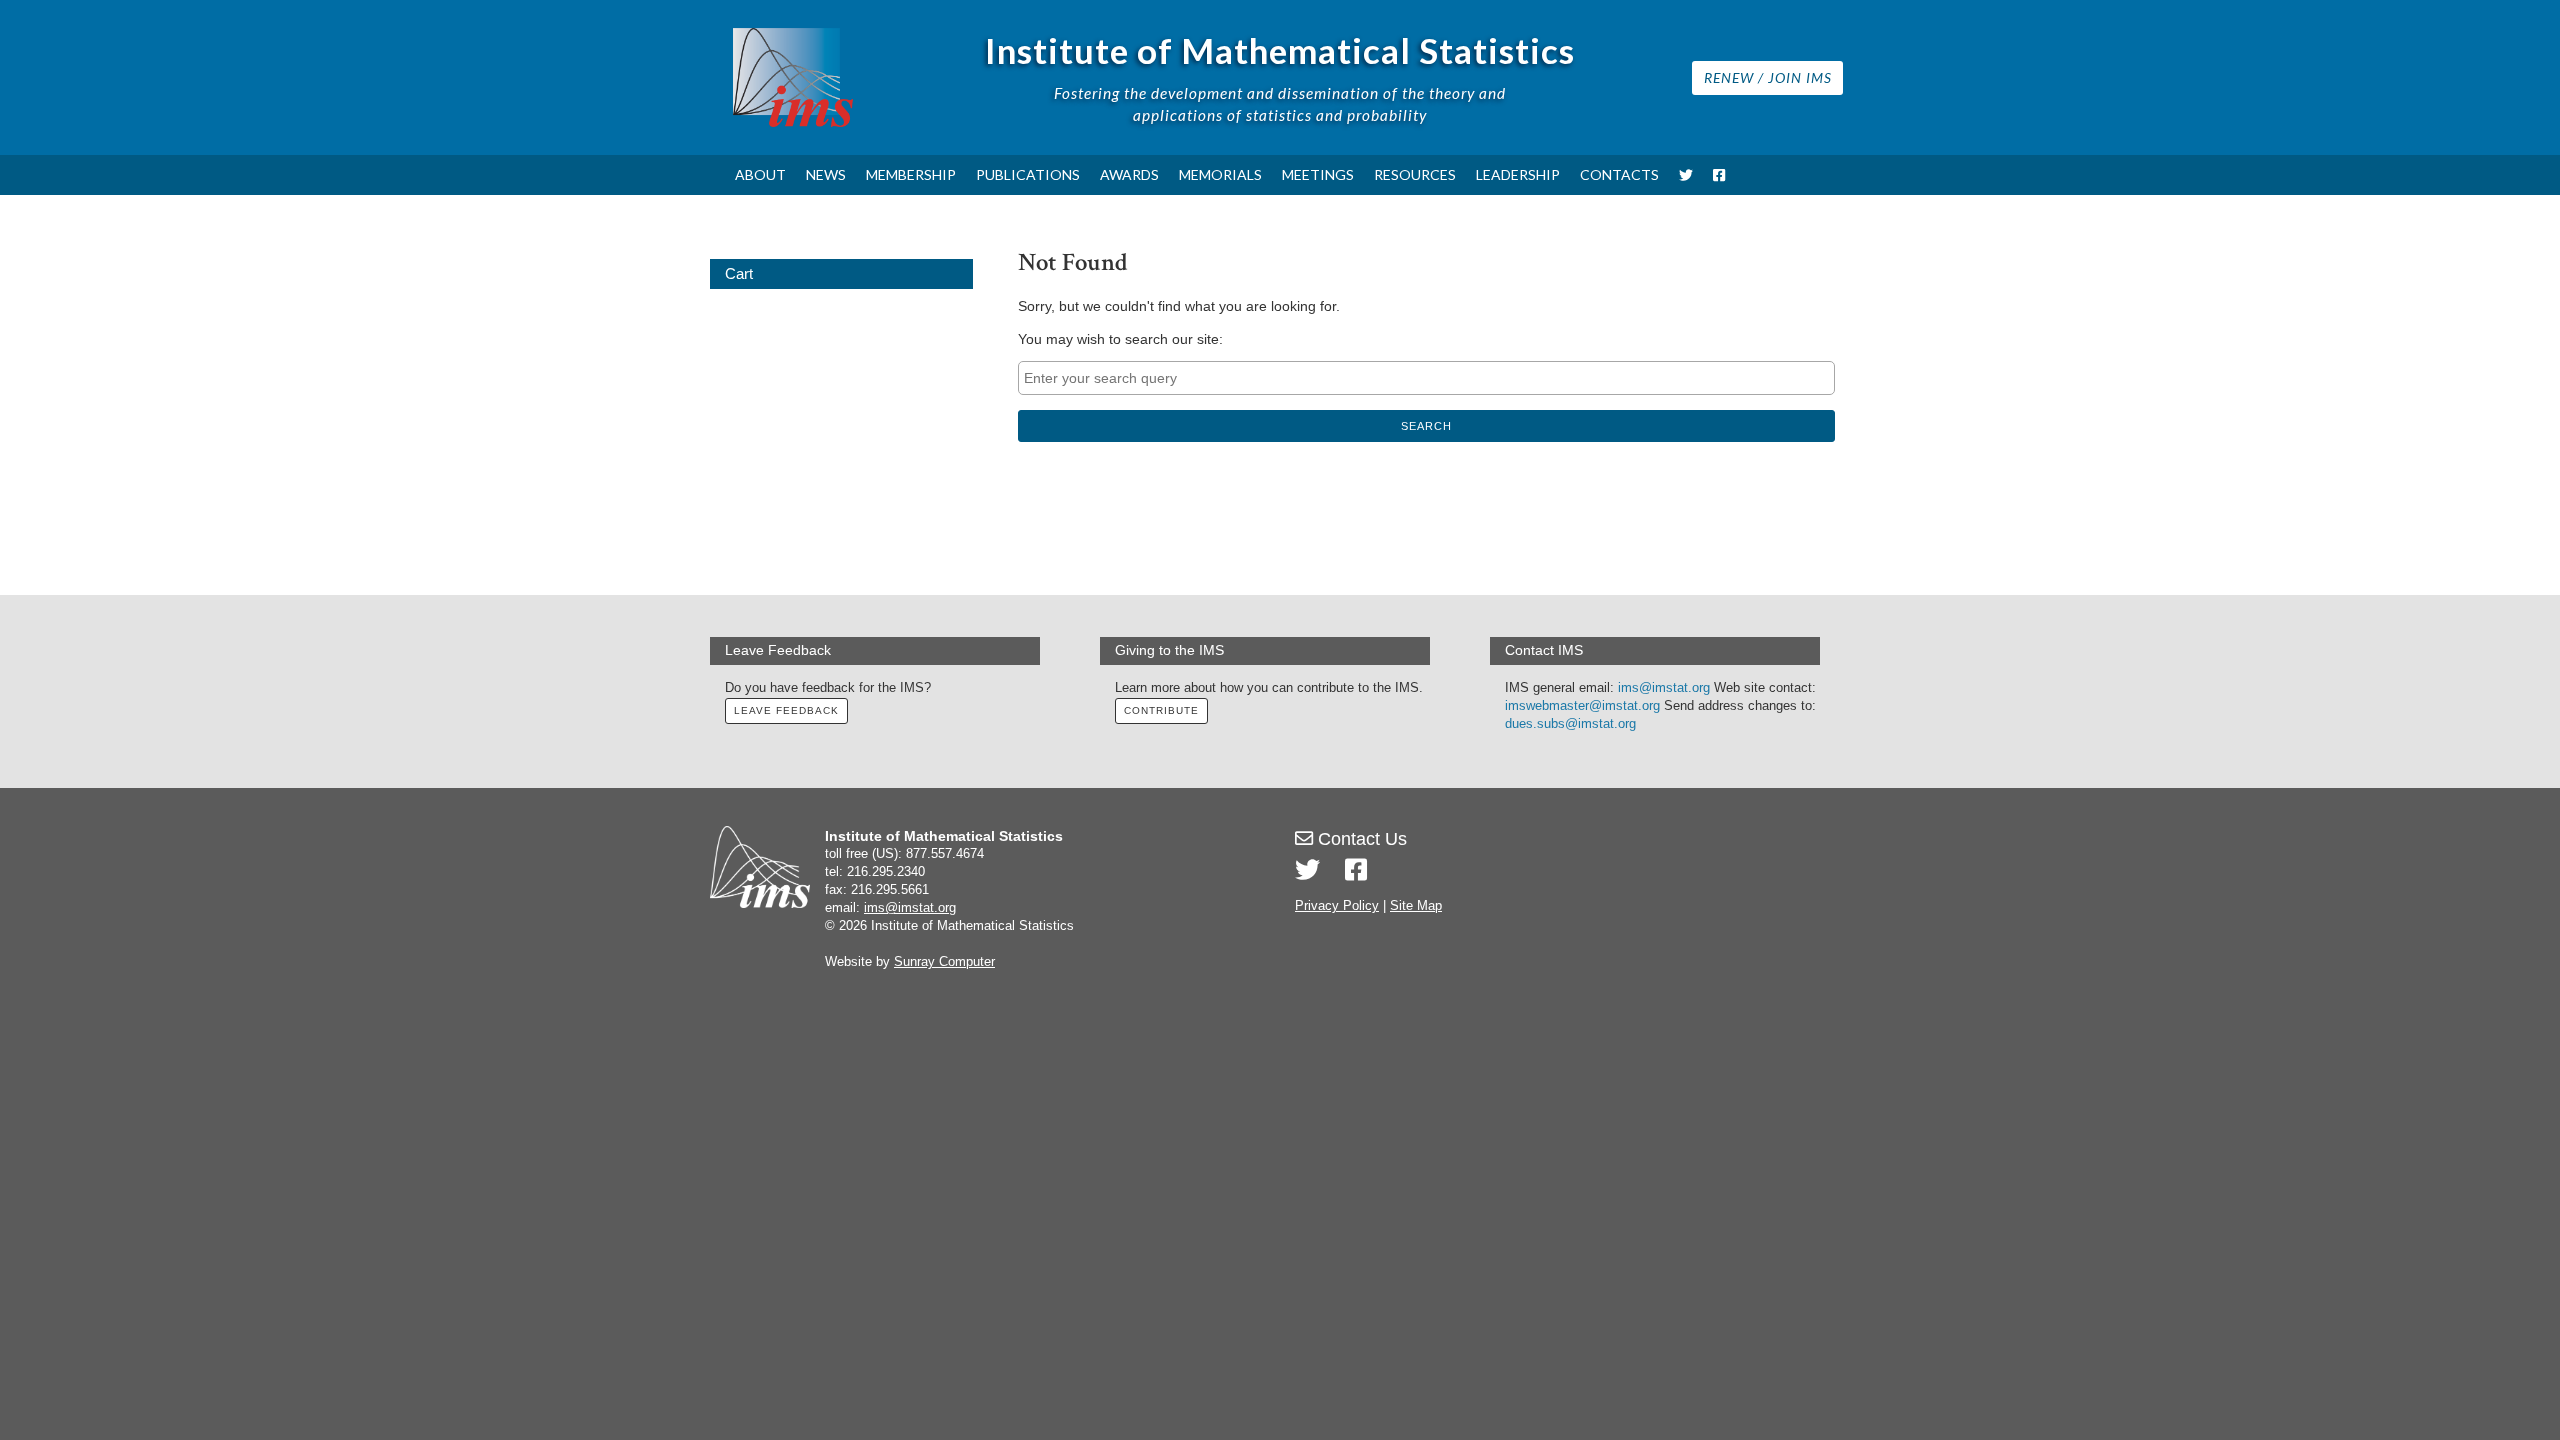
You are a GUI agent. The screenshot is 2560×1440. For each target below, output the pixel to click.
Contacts (1619, 174)
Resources (1415, 174)
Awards (1129, 174)
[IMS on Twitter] (1686, 175)
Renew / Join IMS (1768, 77)
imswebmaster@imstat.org (1582, 706)
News (826, 174)
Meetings (1318, 174)
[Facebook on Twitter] (1356, 870)
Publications (1028, 174)
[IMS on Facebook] (1719, 175)
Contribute (1161, 710)
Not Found (1073, 262)
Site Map (1416, 906)
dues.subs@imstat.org (1570, 724)
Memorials (1220, 174)
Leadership (1518, 174)
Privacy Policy (1337, 906)
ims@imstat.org (1664, 688)
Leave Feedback (786, 710)
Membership (911, 174)
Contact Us (1360, 839)
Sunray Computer (944, 962)
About (760, 174)
